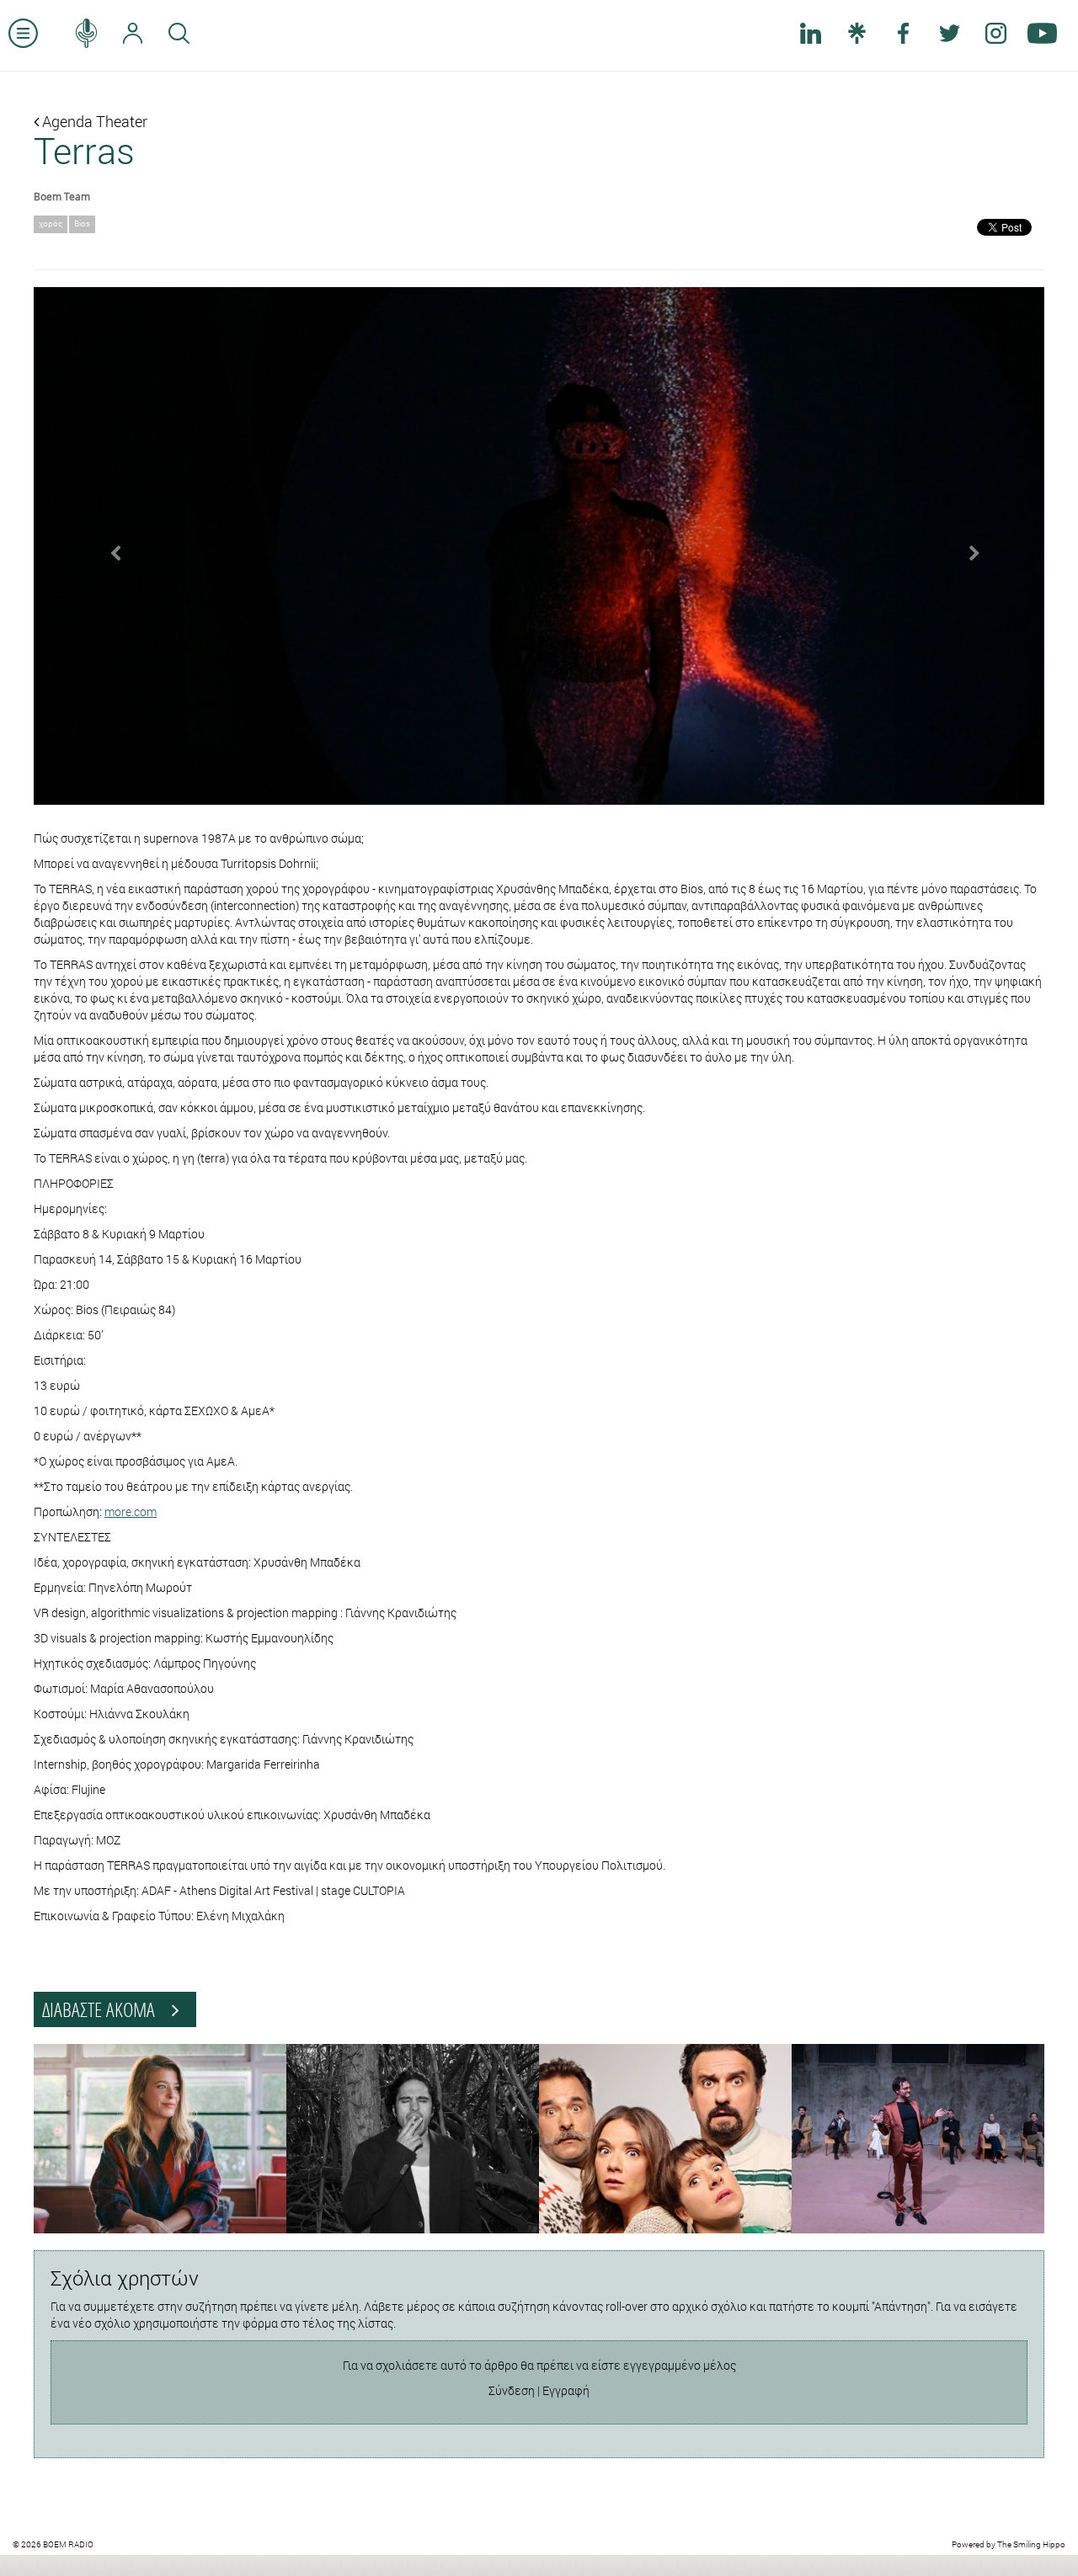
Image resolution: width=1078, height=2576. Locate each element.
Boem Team (62, 196)
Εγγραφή (566, 2390)
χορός (51, 224)
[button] (109, 546)
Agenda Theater (93, 121)
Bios (82, 224)
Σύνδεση (512, 2390)
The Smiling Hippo (1031, 2544)
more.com (131, 1512)
